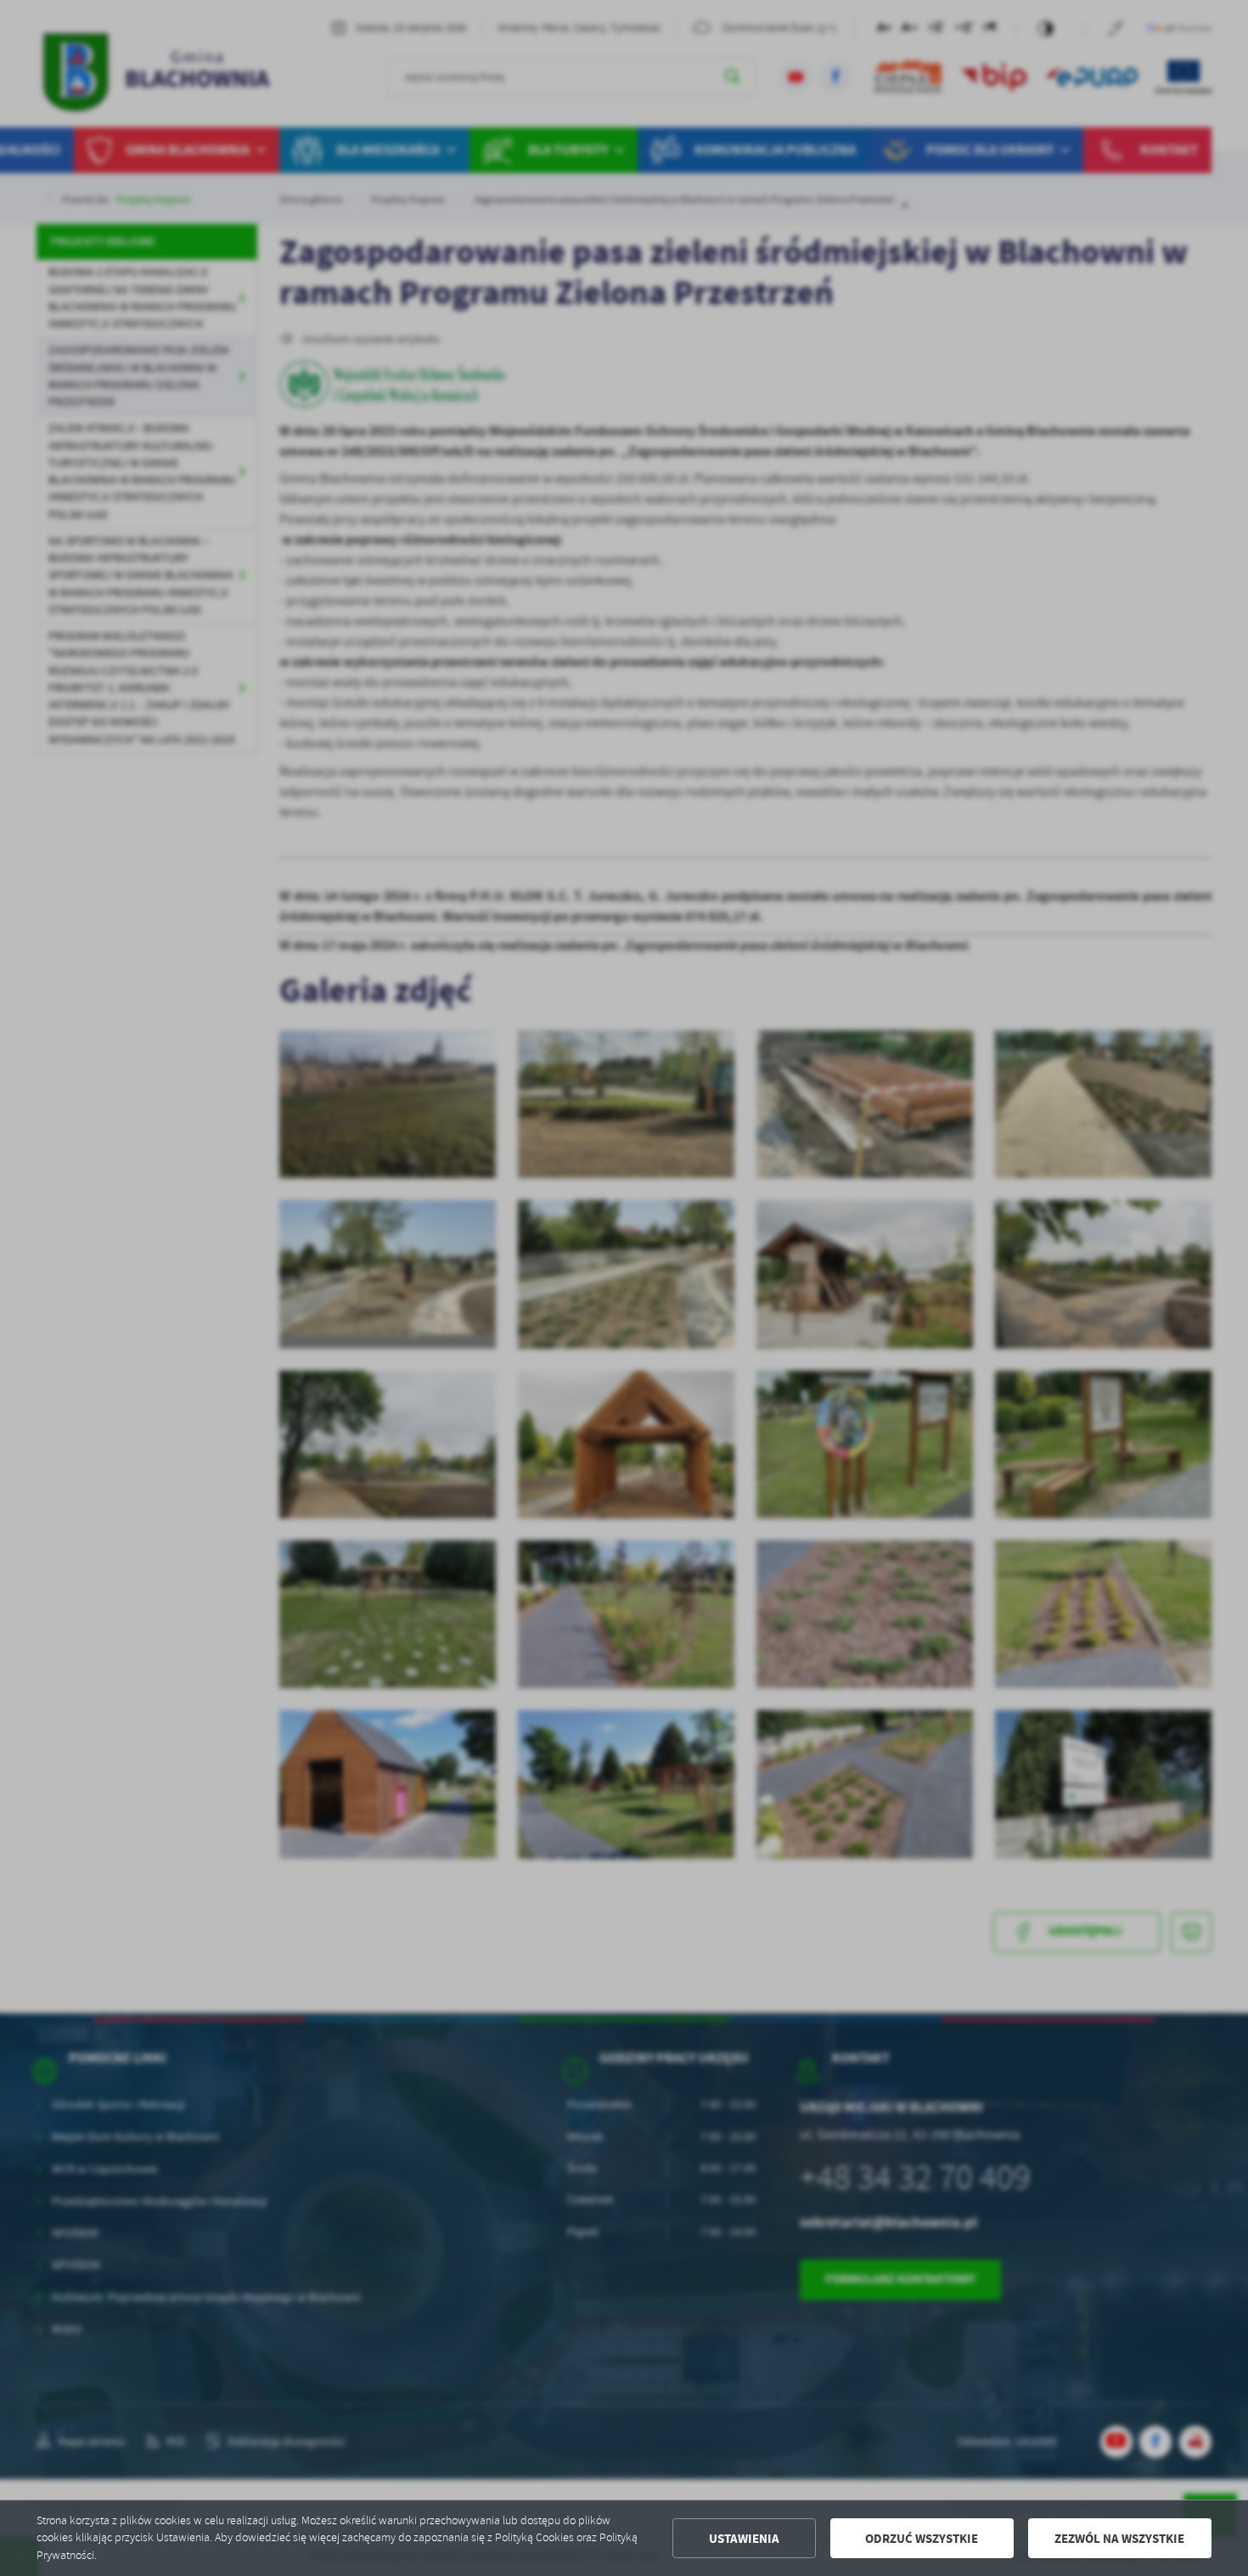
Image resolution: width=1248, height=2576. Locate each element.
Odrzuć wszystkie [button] (922, 2539)
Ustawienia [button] (744, 2539)
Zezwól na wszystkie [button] (1119, 2539)
